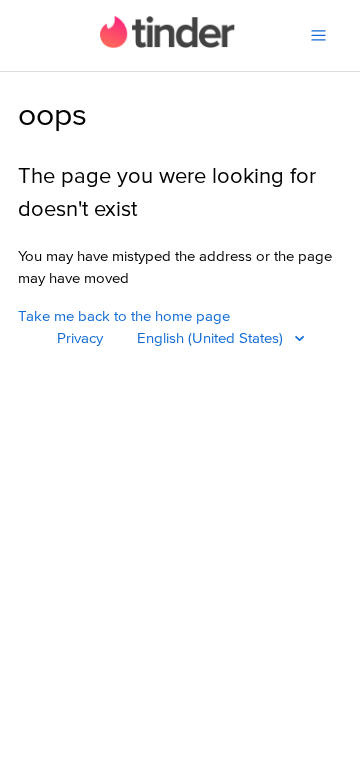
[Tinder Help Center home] (167, 43)
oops (52, 116)
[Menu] (318, 35)
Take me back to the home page (124, 316)
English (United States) (212, 338)
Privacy (80, 338)
